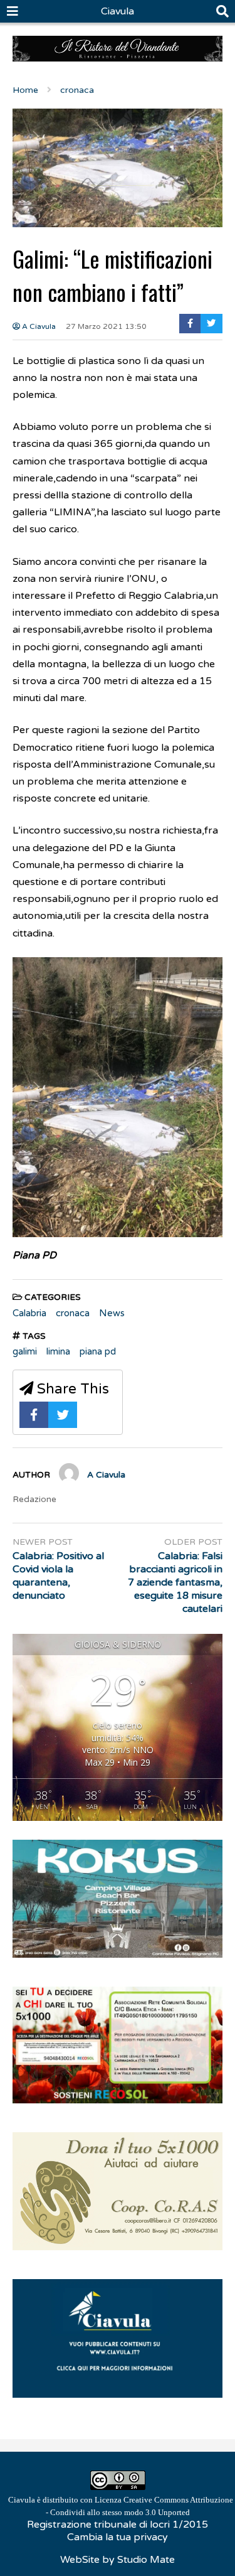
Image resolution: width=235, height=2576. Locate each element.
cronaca (73, 1313)
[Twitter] (211, 324)
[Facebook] (190, 324)
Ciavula (118, 11)
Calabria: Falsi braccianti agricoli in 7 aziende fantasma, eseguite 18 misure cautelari (175, 1582)
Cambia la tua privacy (118, 2537)
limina (58, 1351)
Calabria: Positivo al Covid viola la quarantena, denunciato (58, 1575)
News (112, 1313)
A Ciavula (38, 326)
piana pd (98, 1351)
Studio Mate (146, 2560)
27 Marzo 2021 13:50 (106, 326)
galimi (25, 1351)
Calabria (29, 1313)
